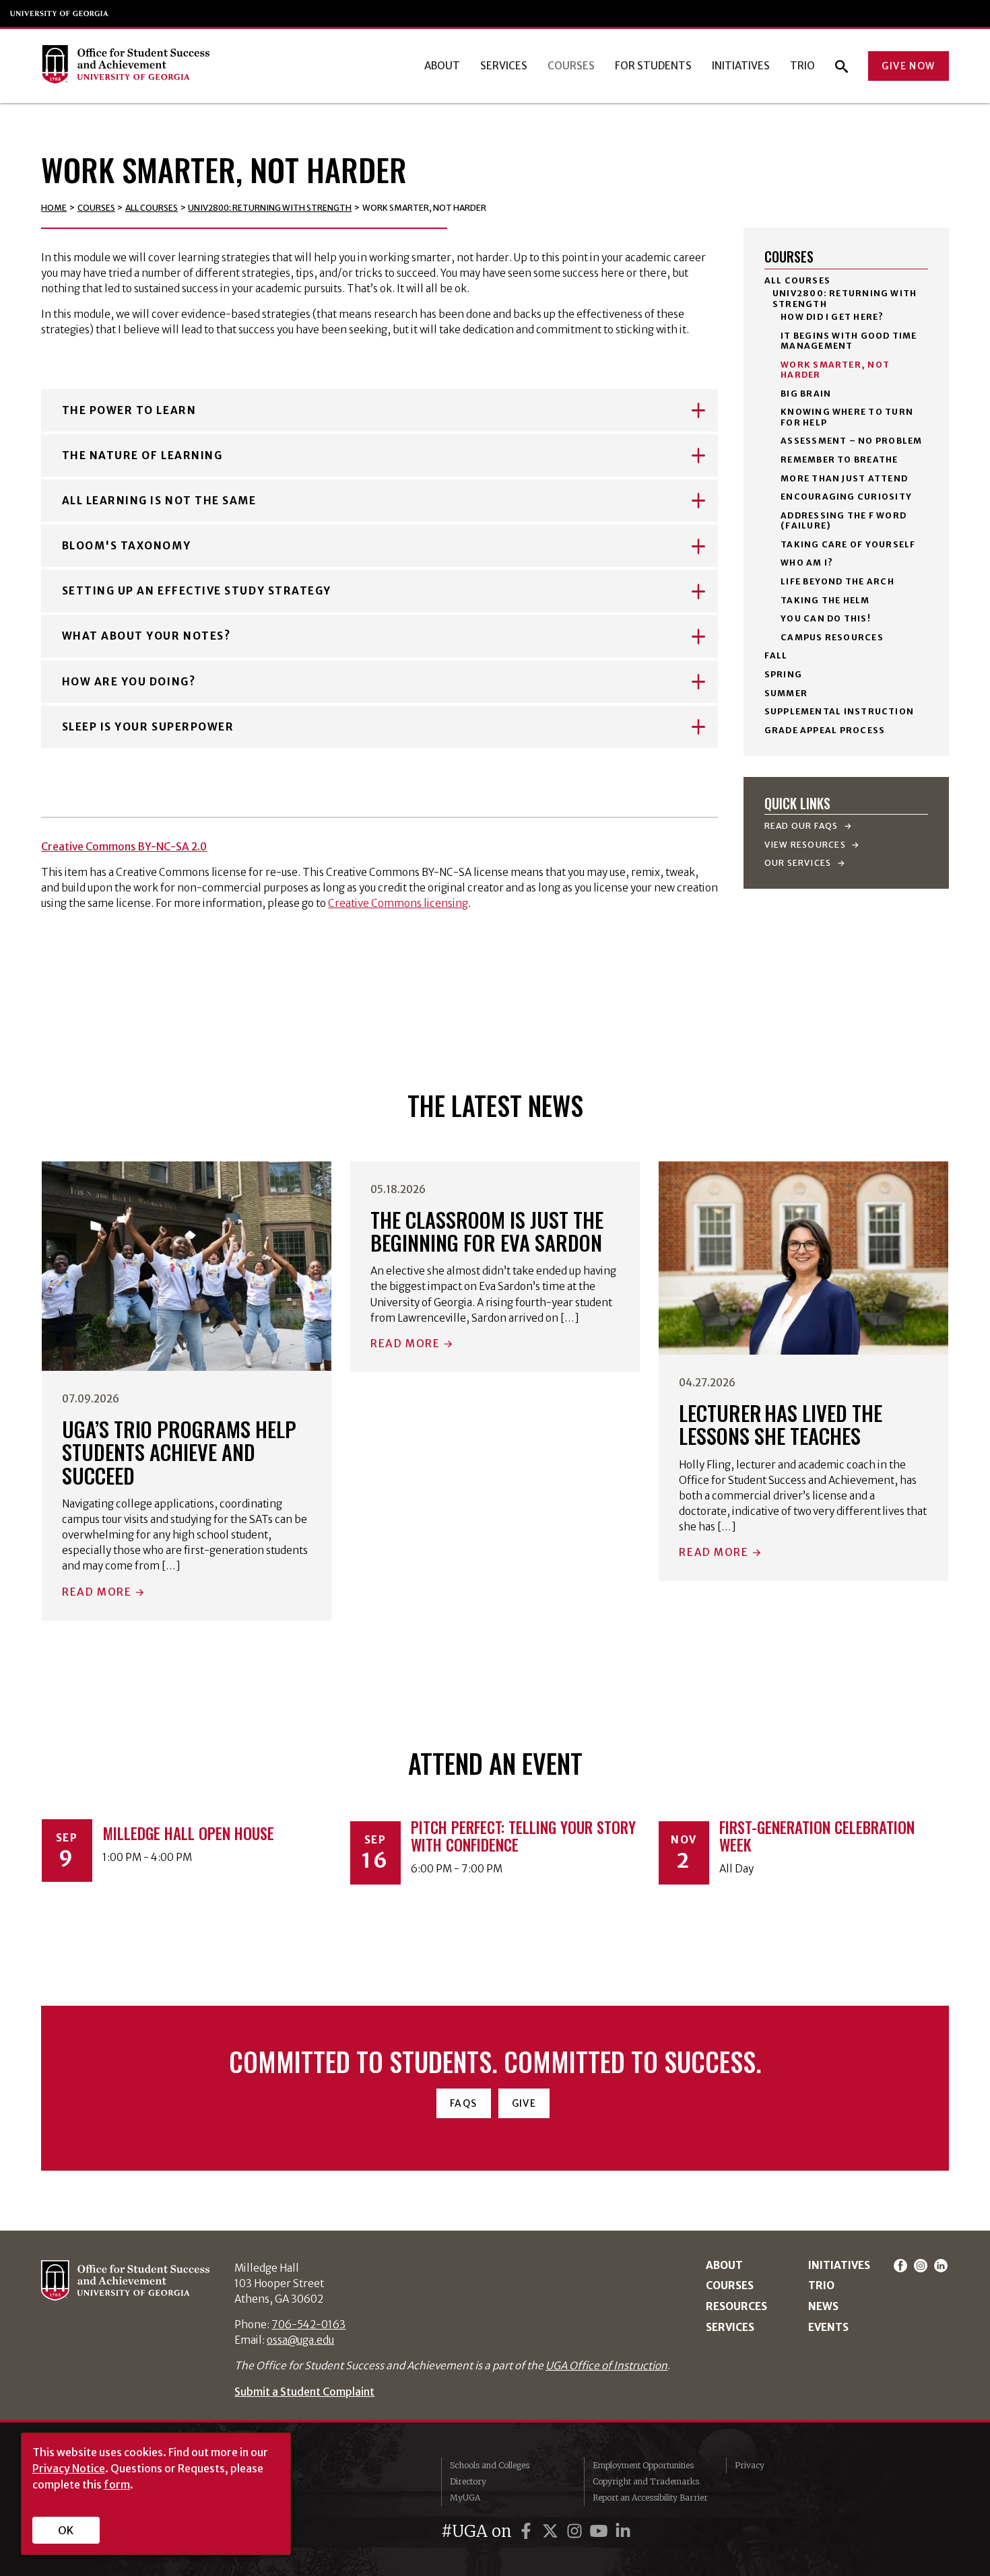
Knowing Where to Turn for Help (847, 417)
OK (66, 2530)
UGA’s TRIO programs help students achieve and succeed (179, 1452)
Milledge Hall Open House (188, 1833)
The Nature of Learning (142, 455)
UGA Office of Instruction (606, 2366)
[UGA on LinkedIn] (623, 2531)
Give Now (908, 66)
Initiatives (741, 66)
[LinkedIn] (941, 2265)
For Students (653, 66)
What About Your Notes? (146, 636)
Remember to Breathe (839, 460)
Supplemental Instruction (839, 711)
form (117, 2484)
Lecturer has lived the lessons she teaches (781, 1424)
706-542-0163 (308, 2325)
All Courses (152, 208)
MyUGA (465, 2498)
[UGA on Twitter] (552, 2531)
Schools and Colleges (490, 2465)
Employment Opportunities (643, 2465)
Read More (97, 1592)
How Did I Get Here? (832, 317)
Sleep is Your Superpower (148, 727)
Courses (571, 66)
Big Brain (806, 394)
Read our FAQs (802, 826)
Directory (468, 2481)
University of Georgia (60, 13)
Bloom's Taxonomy (127, 546)
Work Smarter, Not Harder (835, 370)
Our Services (799, 863)
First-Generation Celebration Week (817, 1836)
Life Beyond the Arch (837, 581)
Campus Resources (832, 637)
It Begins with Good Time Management (849, 341)
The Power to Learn (129, 410)
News (823, 2306)
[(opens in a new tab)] (187, 1266)
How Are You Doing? (129, 682)
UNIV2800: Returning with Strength (270, 208)
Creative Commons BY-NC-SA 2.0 (124, 847)
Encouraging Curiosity (846, 497)
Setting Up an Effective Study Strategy (197, 591)
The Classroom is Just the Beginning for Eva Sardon (487, 1231)
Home (54, 208)
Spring (783, 674)
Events (828, 2327)
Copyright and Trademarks (646, 2481)
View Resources (806, 845)
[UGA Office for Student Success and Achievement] (125, 66)
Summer (786, 693)
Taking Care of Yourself (848, 544)
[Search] (841, 66)
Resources (736, 2306)
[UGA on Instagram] (576, 2531)
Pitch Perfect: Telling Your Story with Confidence (523, 1836)
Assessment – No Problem (851, 441)
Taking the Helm (825, 600)
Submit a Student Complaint (304, 2392)
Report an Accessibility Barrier (650, 2498)
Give (524, 2103)
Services (504, 66)
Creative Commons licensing (398, 903)
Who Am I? (807, 563)
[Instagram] (923, 2265)
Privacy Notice (69, 2468)
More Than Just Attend (844, 478)
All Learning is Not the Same (159, 501)
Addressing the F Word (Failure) (844, 520)
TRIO (802, 66)
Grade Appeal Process (825, 730)
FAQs (464, 2103)
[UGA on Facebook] (528, 2531)
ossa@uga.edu (300, 2340)
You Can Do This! (826, 618)
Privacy (750, 2465)
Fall (776, 655)
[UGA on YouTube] (601, 2531)
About (442, 66)
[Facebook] (902, 2265)
